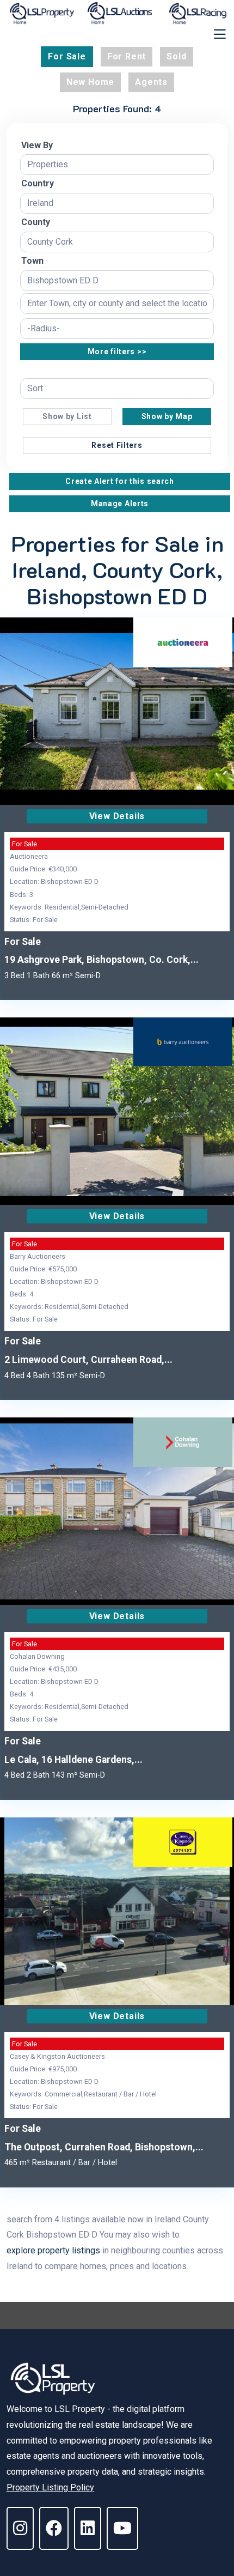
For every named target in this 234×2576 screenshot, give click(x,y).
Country (38, 183)
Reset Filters (117, 445)
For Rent (127, 56)
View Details (117, 816)
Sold (176, 56)
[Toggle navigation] (220, 34)
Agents (151, 82)
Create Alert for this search (120, 481)
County (36, 222)
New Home (90, 82)
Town (32, 261)
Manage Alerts (120, 504)
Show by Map (167, 416)
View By (37, 145)
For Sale (67, 56)
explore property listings (53, 2250)
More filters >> (117, 351)
